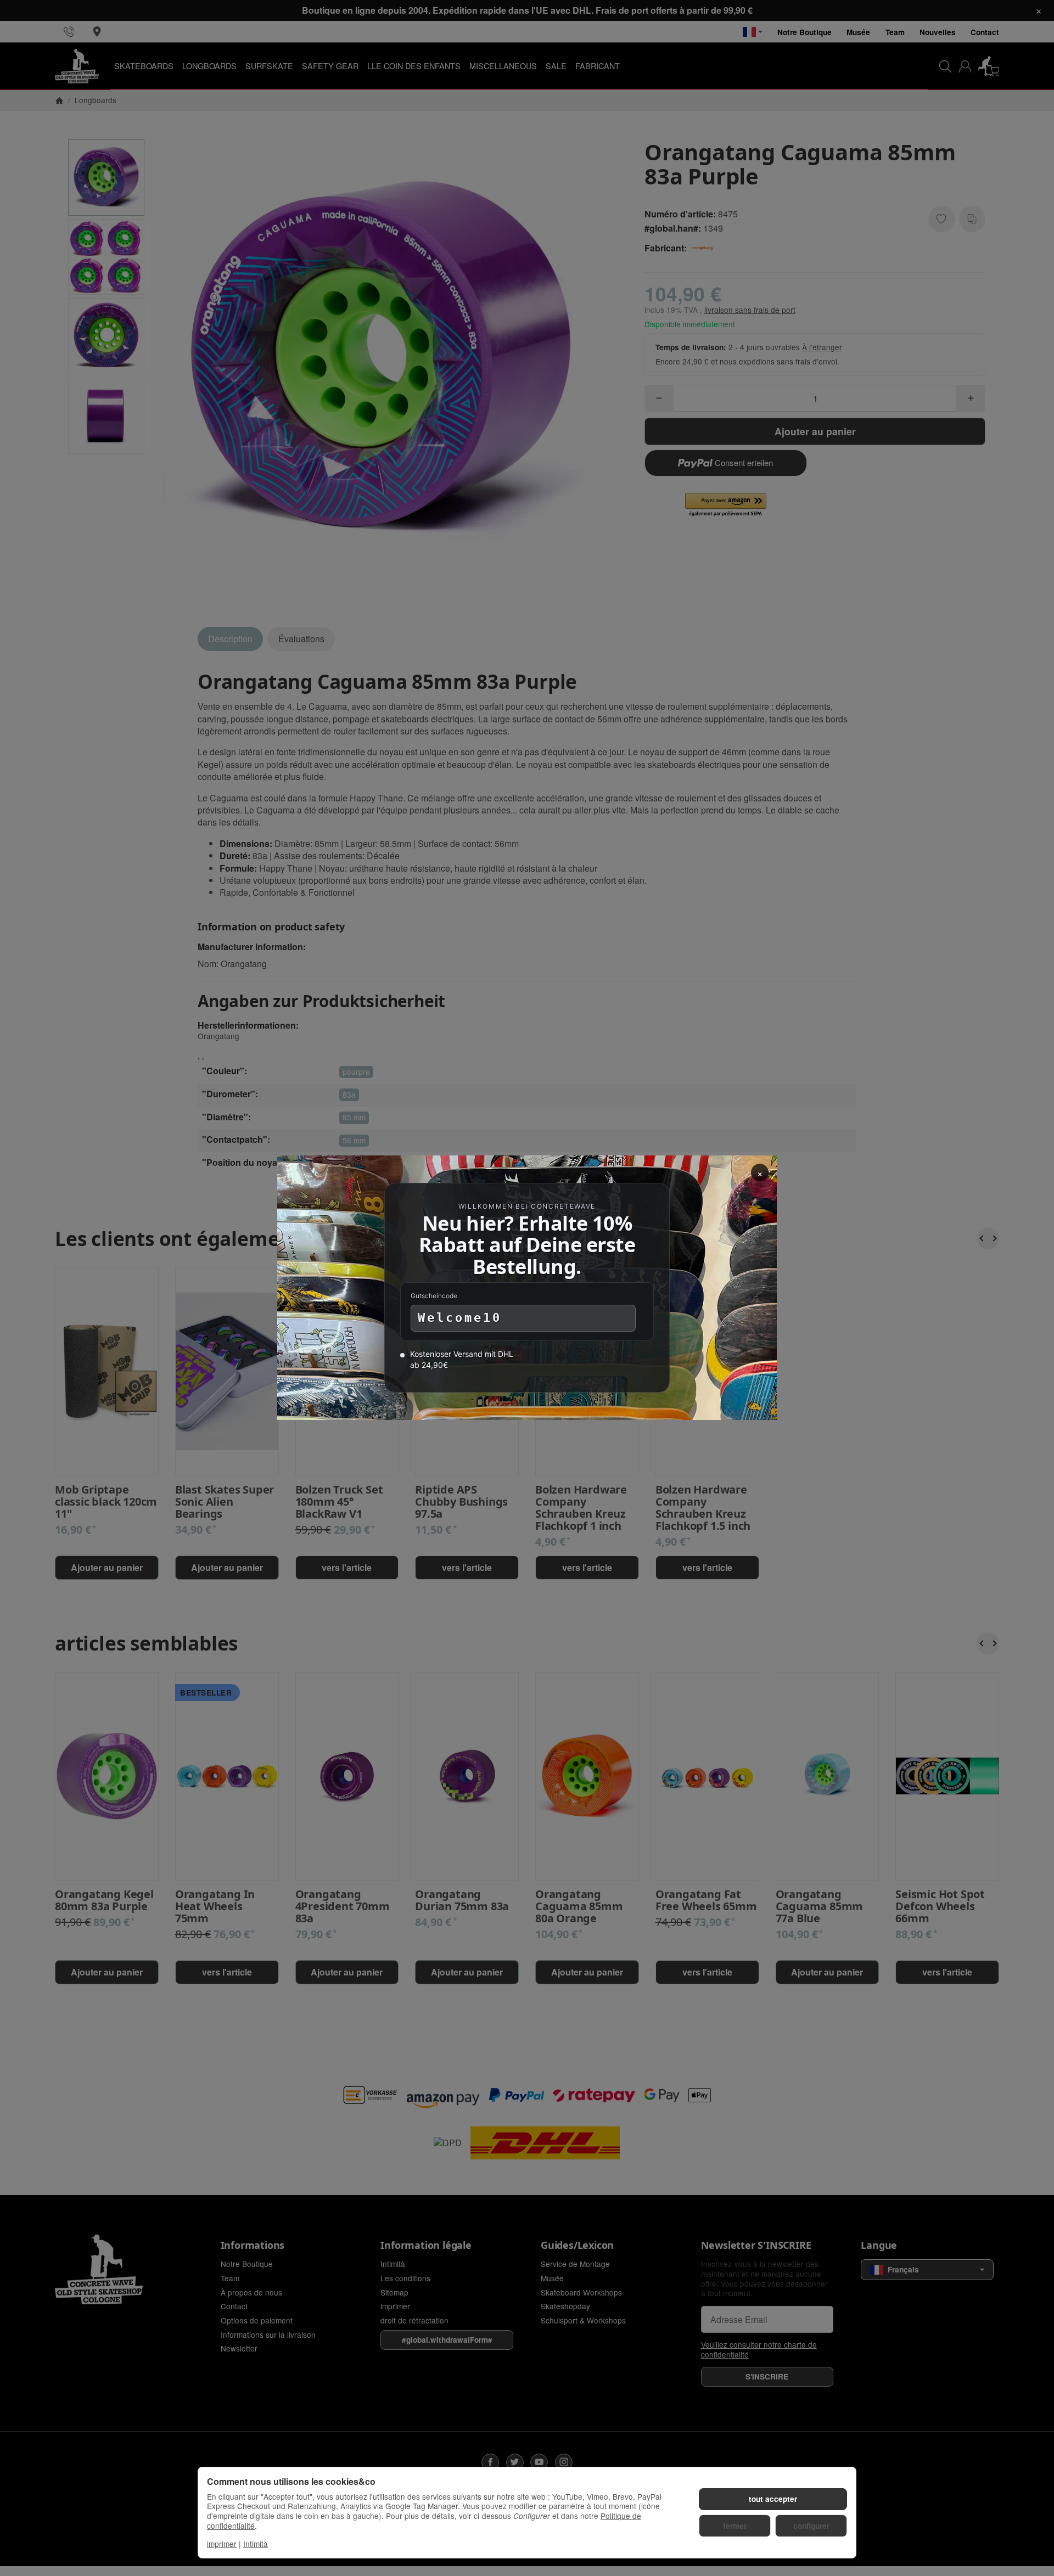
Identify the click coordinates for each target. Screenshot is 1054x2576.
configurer (811, 2526)
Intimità (256, 2544)
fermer (735, 2526)
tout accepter (773, 2499)
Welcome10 (460, 1318)
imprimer (222, 2544)
